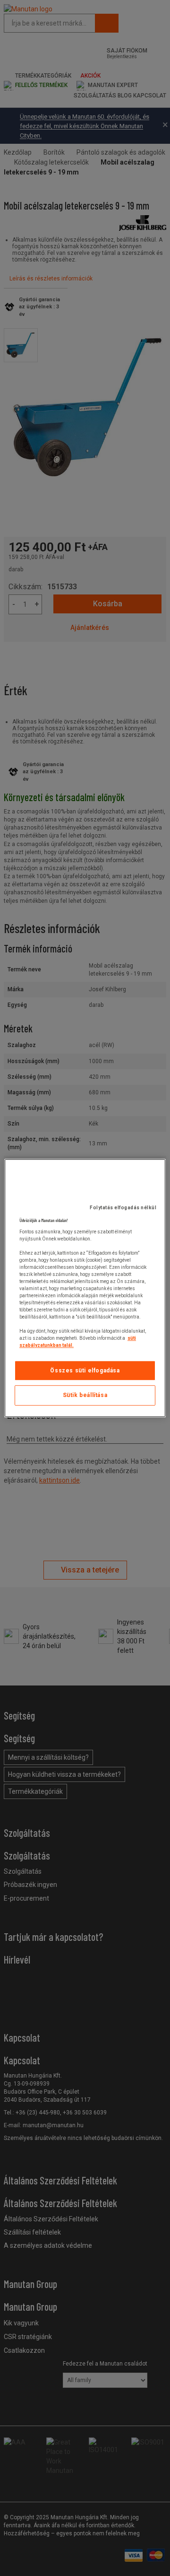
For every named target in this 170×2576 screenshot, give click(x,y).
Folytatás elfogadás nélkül (123, 1208)
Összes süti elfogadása (85, 1371)
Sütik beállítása (85, 1396)
